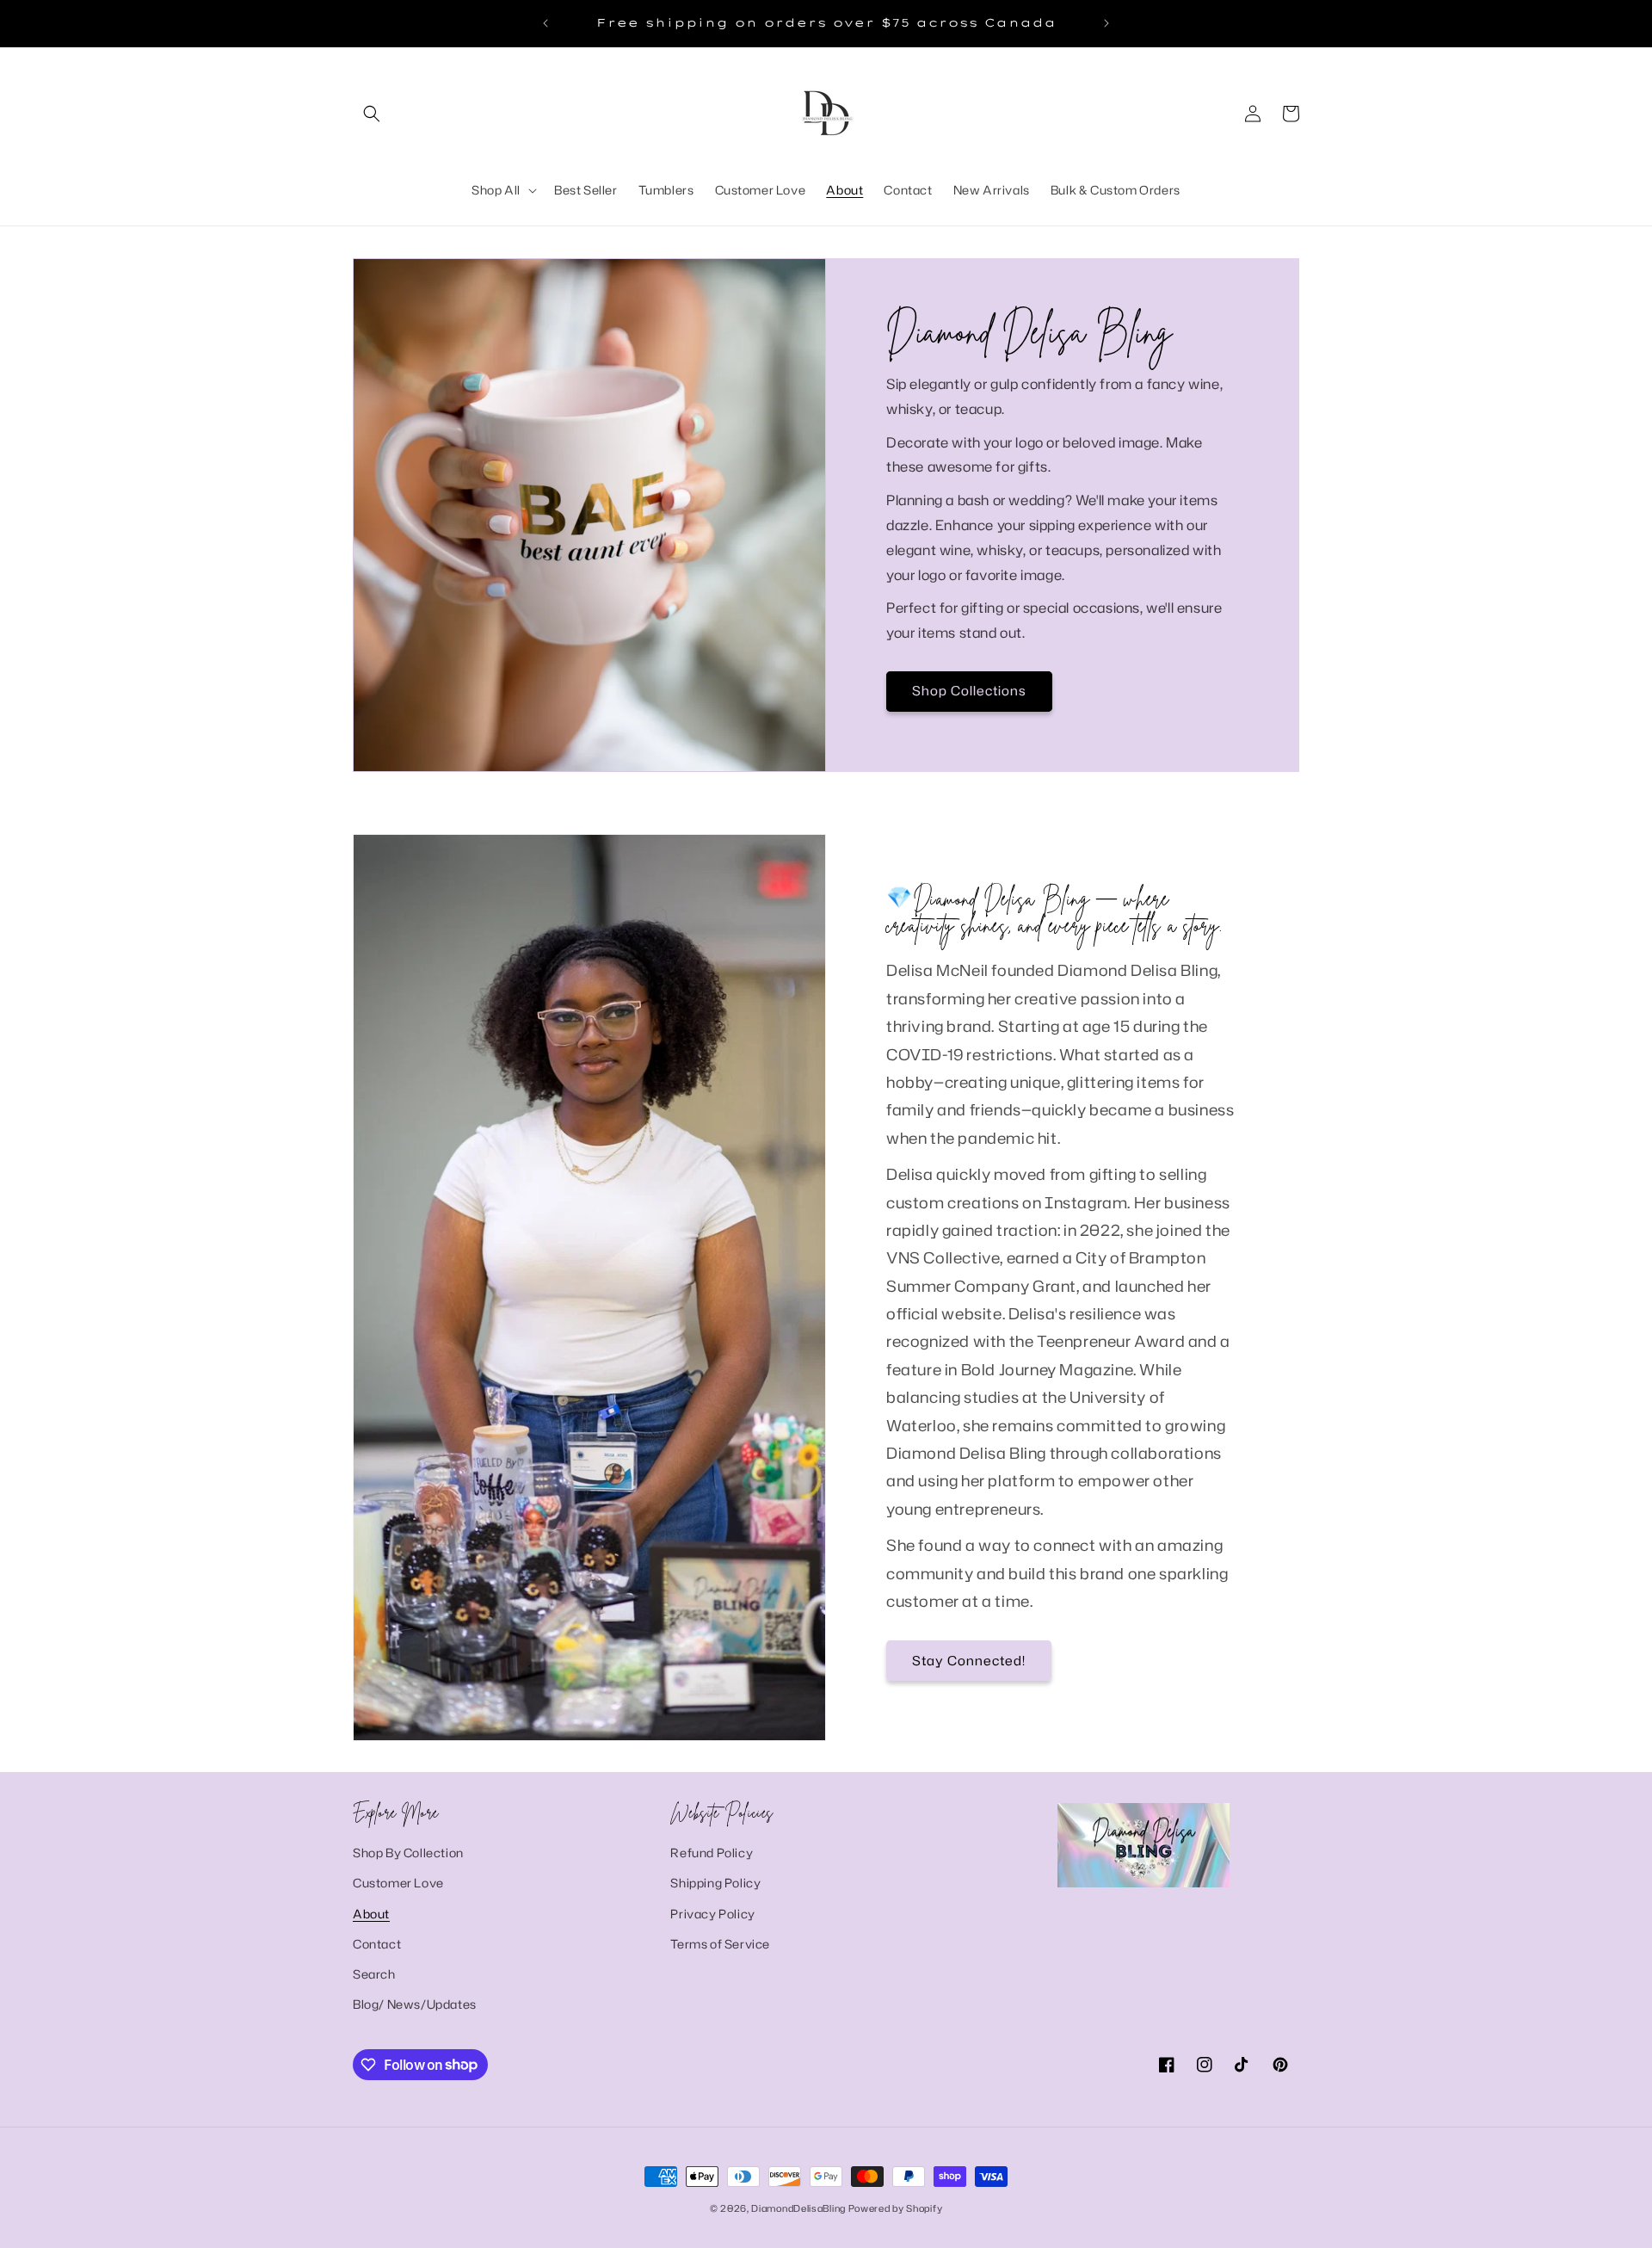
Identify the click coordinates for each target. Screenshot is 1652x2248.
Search (374, 1974)
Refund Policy (712, 1853)
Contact (377, 1944)
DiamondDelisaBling (798, 2208)
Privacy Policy (712, 1914)
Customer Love (398, 1884)
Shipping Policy (715, 1884)
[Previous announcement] (546, 23)
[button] (372, 114)
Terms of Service (720, 1944)
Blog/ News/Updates (415, 2004)
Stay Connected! (969, 1661)
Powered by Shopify (896, 2208)
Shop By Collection (408, 1853)
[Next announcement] (1106, 23)
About (371, 1914)
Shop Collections (969, 691)
